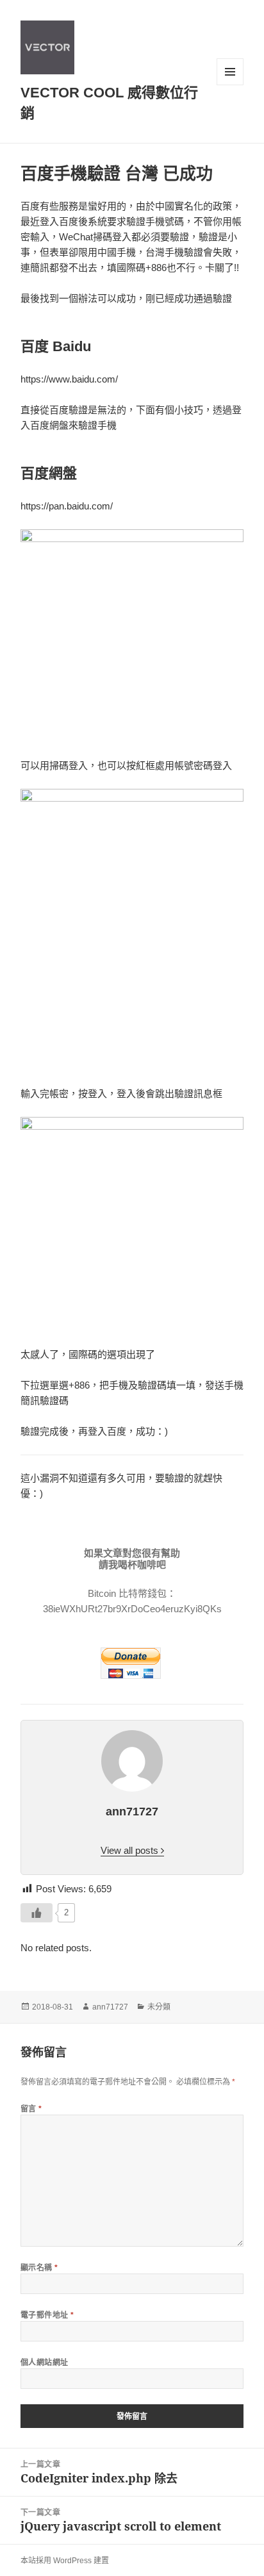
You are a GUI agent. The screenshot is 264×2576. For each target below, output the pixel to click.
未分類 (159, 2007)
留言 (31, 2109)
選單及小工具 (230, 72)
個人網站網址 (45, 2362)
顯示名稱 (39, 2267)
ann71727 (110, 2007)
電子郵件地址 (47, 2315)
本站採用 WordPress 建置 (65, 2561)
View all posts (131, 1850)
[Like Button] (37, 1913)
